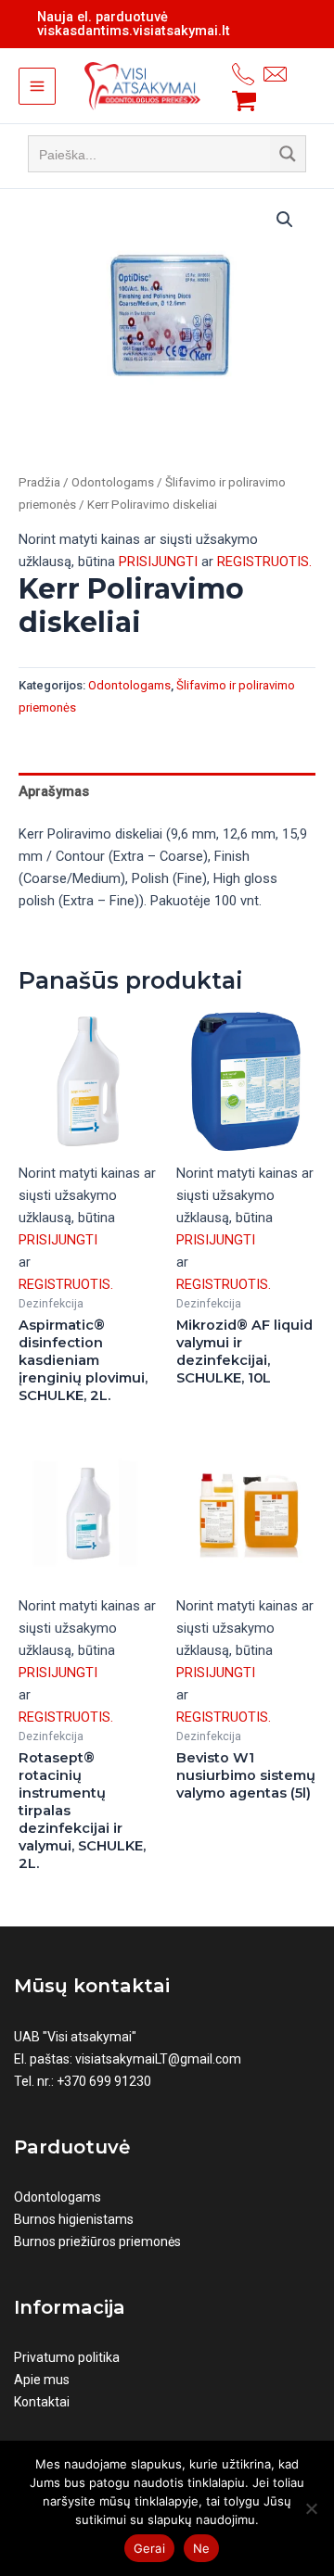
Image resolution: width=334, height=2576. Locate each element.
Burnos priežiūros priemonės (97, 2241)
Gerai (149, 2548)
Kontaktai (42, 2402)
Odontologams (113, 482)
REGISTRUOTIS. (264, 562)
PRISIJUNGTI (158, 562)
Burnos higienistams (74, 2219)
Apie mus (42, 2380)
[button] (285, 220)
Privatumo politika (67, 2357)
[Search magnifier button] (288, 154)
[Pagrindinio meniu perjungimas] (37, 86)
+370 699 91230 (104, 2081)
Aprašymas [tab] (54, 791)
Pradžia (39, 482)
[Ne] (311, 2508)
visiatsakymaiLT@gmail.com (158, 2059)
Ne (202, 2548)
